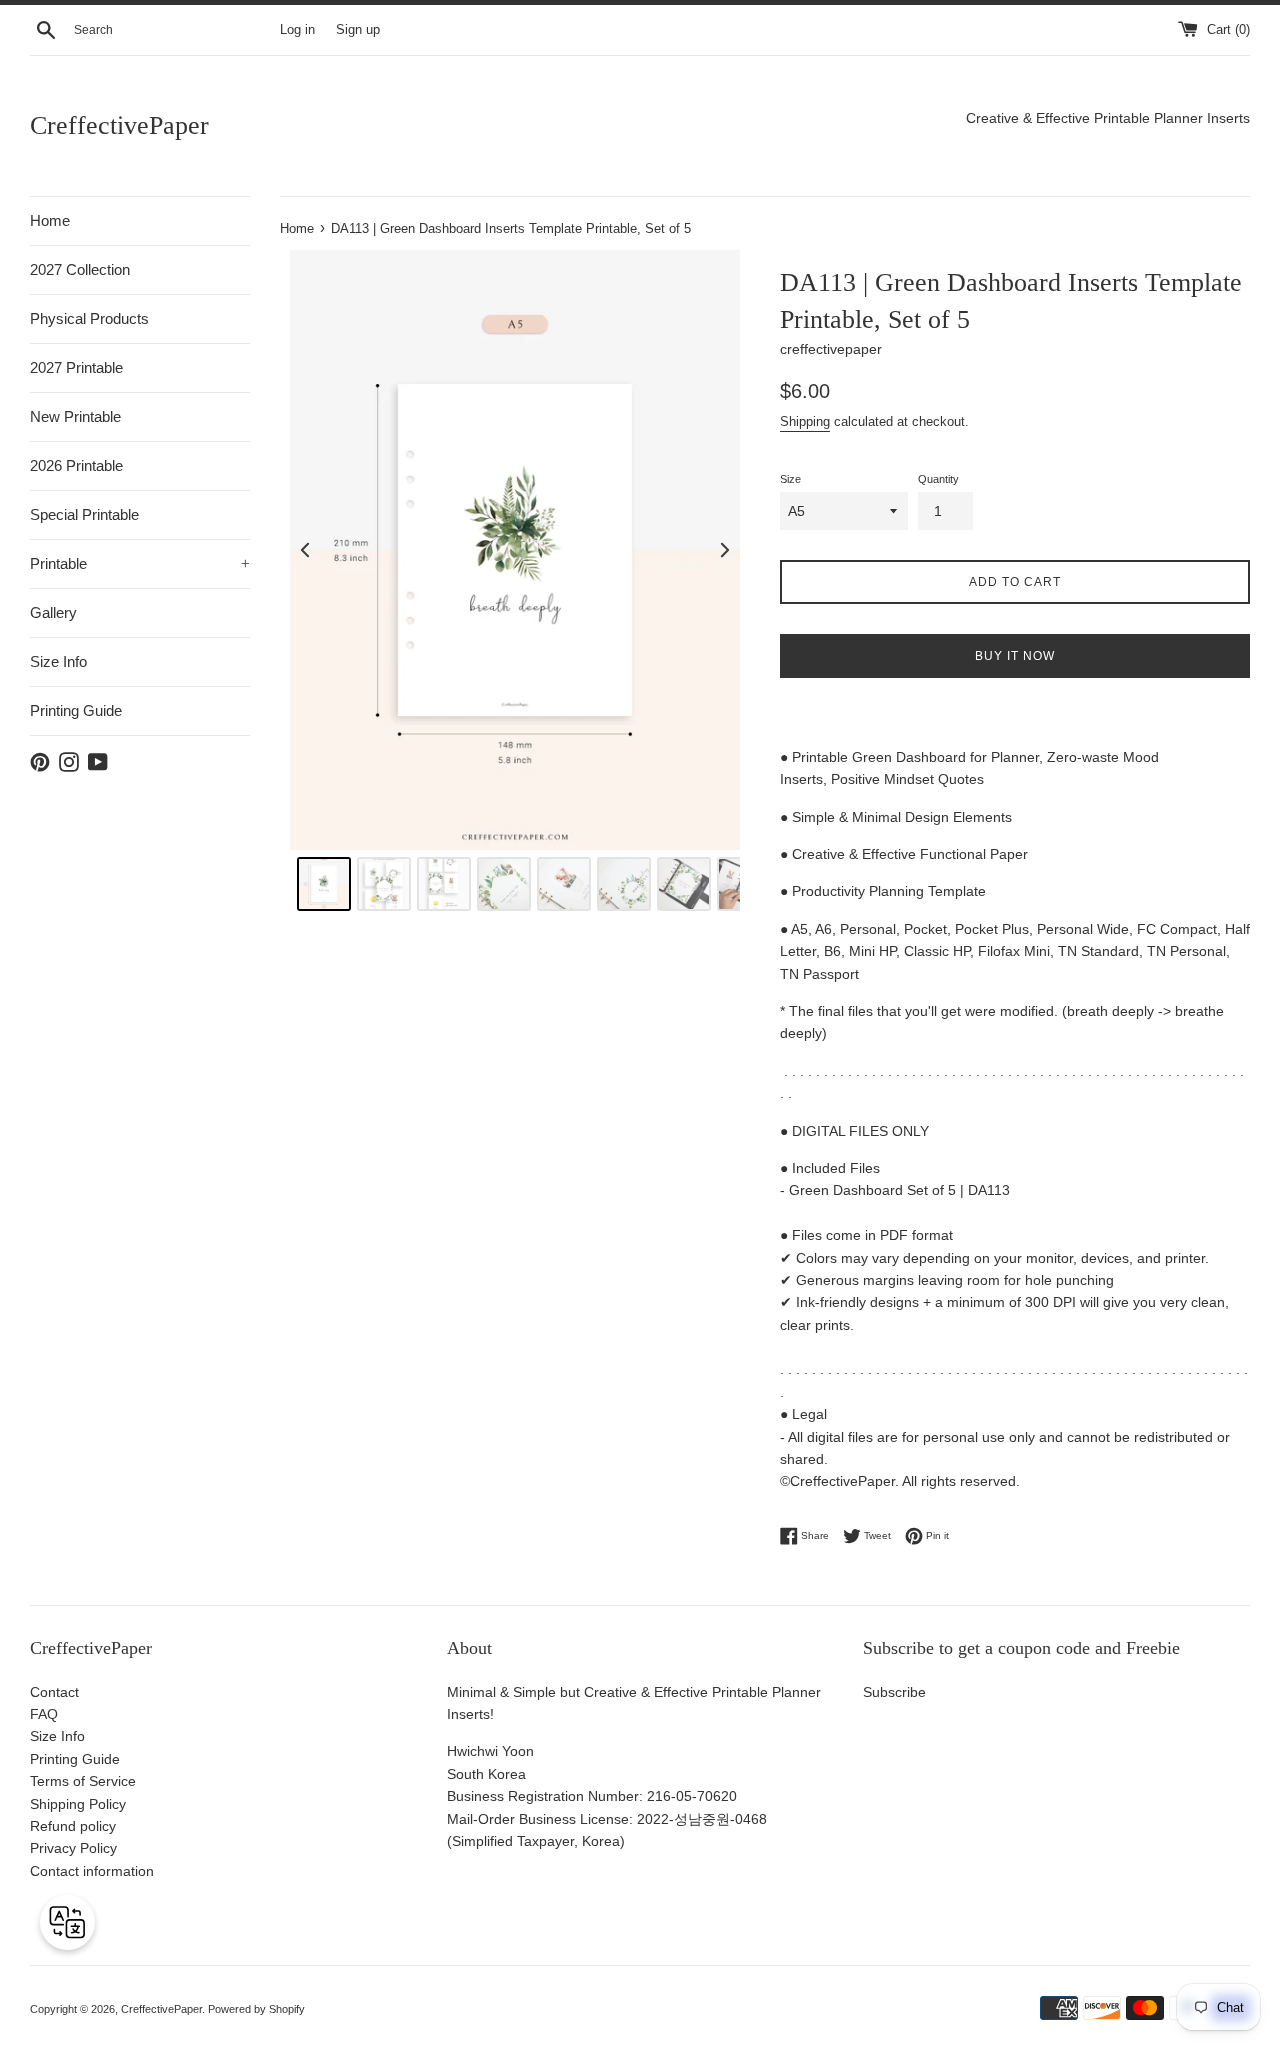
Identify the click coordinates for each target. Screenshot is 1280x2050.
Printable (140, 563)
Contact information (92, 1871)
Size (790, 479)
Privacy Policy (73, 1848)
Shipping (805, 421)
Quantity (938, 479)
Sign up (358, 30)
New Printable (75, 416)
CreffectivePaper (119, 125)
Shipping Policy (78, 1804)
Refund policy (73, 1826)
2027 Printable (76, 367)
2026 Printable (76, 465)
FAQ (44, 1714)
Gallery (53, 612)
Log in (297, 30)
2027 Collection (80, 269)
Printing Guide (76, 710)
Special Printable (84, 514)
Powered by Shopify (256, 2009)
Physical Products (89, 318)
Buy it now (1015, 656)
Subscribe (894, 1692)
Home (50, 220)
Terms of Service (83, 1781)
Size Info (58, 661)
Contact (54, 1692)
